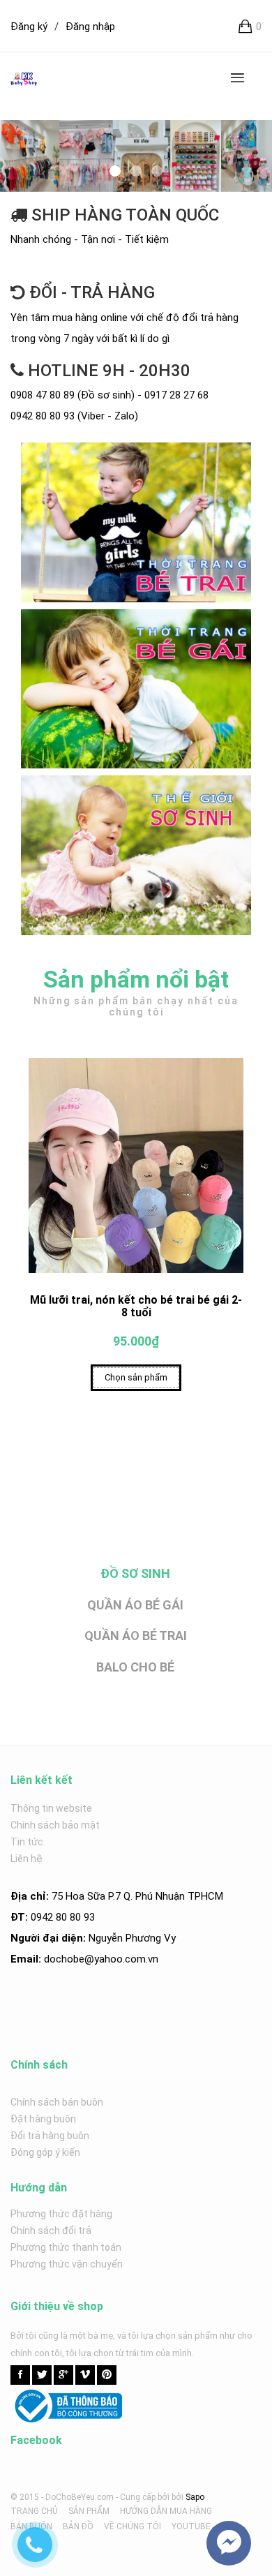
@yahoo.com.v (119, 1959)
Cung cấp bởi (145, 2497)
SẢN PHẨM (89, 2511)
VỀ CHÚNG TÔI (133, 2526)
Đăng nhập (90, 27)
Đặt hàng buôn (43, 2119)
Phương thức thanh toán (66, 2247)
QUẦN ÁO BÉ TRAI (136, 1636)
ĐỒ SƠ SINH (135, 1573)
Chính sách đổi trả (51, 2231)
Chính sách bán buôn (57, 2102)
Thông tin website (51, 1808)
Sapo (195, 2497)
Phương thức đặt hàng (61, 2214)
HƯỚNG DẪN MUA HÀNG (166, 2511)
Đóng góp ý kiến (45, 2152)
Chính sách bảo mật (55, 1825)
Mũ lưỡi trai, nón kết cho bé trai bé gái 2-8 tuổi (136, 1306)
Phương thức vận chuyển (67, 2264)
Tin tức (27, 1842)
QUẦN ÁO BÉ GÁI (135, 1605)
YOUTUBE (191, 2526)
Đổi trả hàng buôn (50, 2136)
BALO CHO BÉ (135, 1667)
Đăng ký (29, 27)
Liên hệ (27, 1859)
